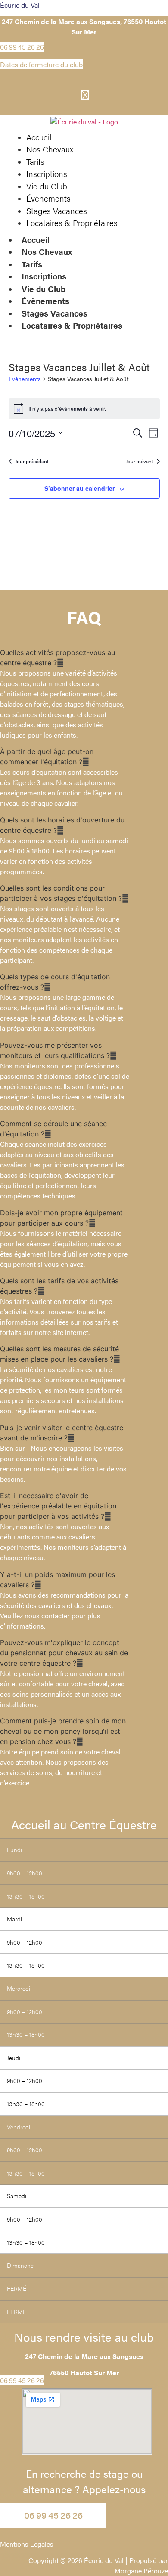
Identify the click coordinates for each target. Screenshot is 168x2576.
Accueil (36, 240)
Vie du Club (44, 289)
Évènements (45, 301)
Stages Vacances (54, 313)
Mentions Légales (27, 2544)
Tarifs (32, 264)
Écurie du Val (20, 5)
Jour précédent (32, 461)
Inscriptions (44, 276)
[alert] (84, 409)
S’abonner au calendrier (79, 488)
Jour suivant (140, 461)
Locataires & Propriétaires (72, 325)
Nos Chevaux (47, 252)
